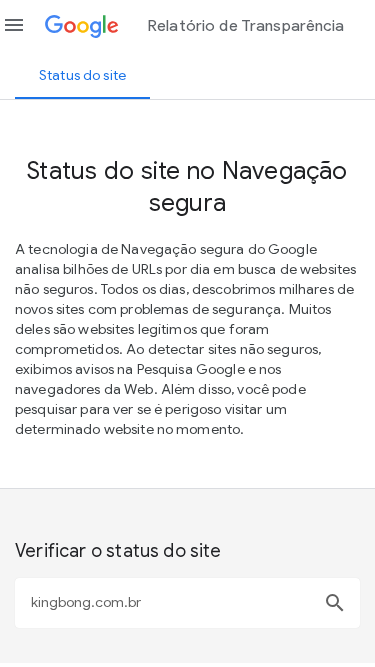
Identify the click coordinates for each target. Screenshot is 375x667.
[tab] (82, 75)
